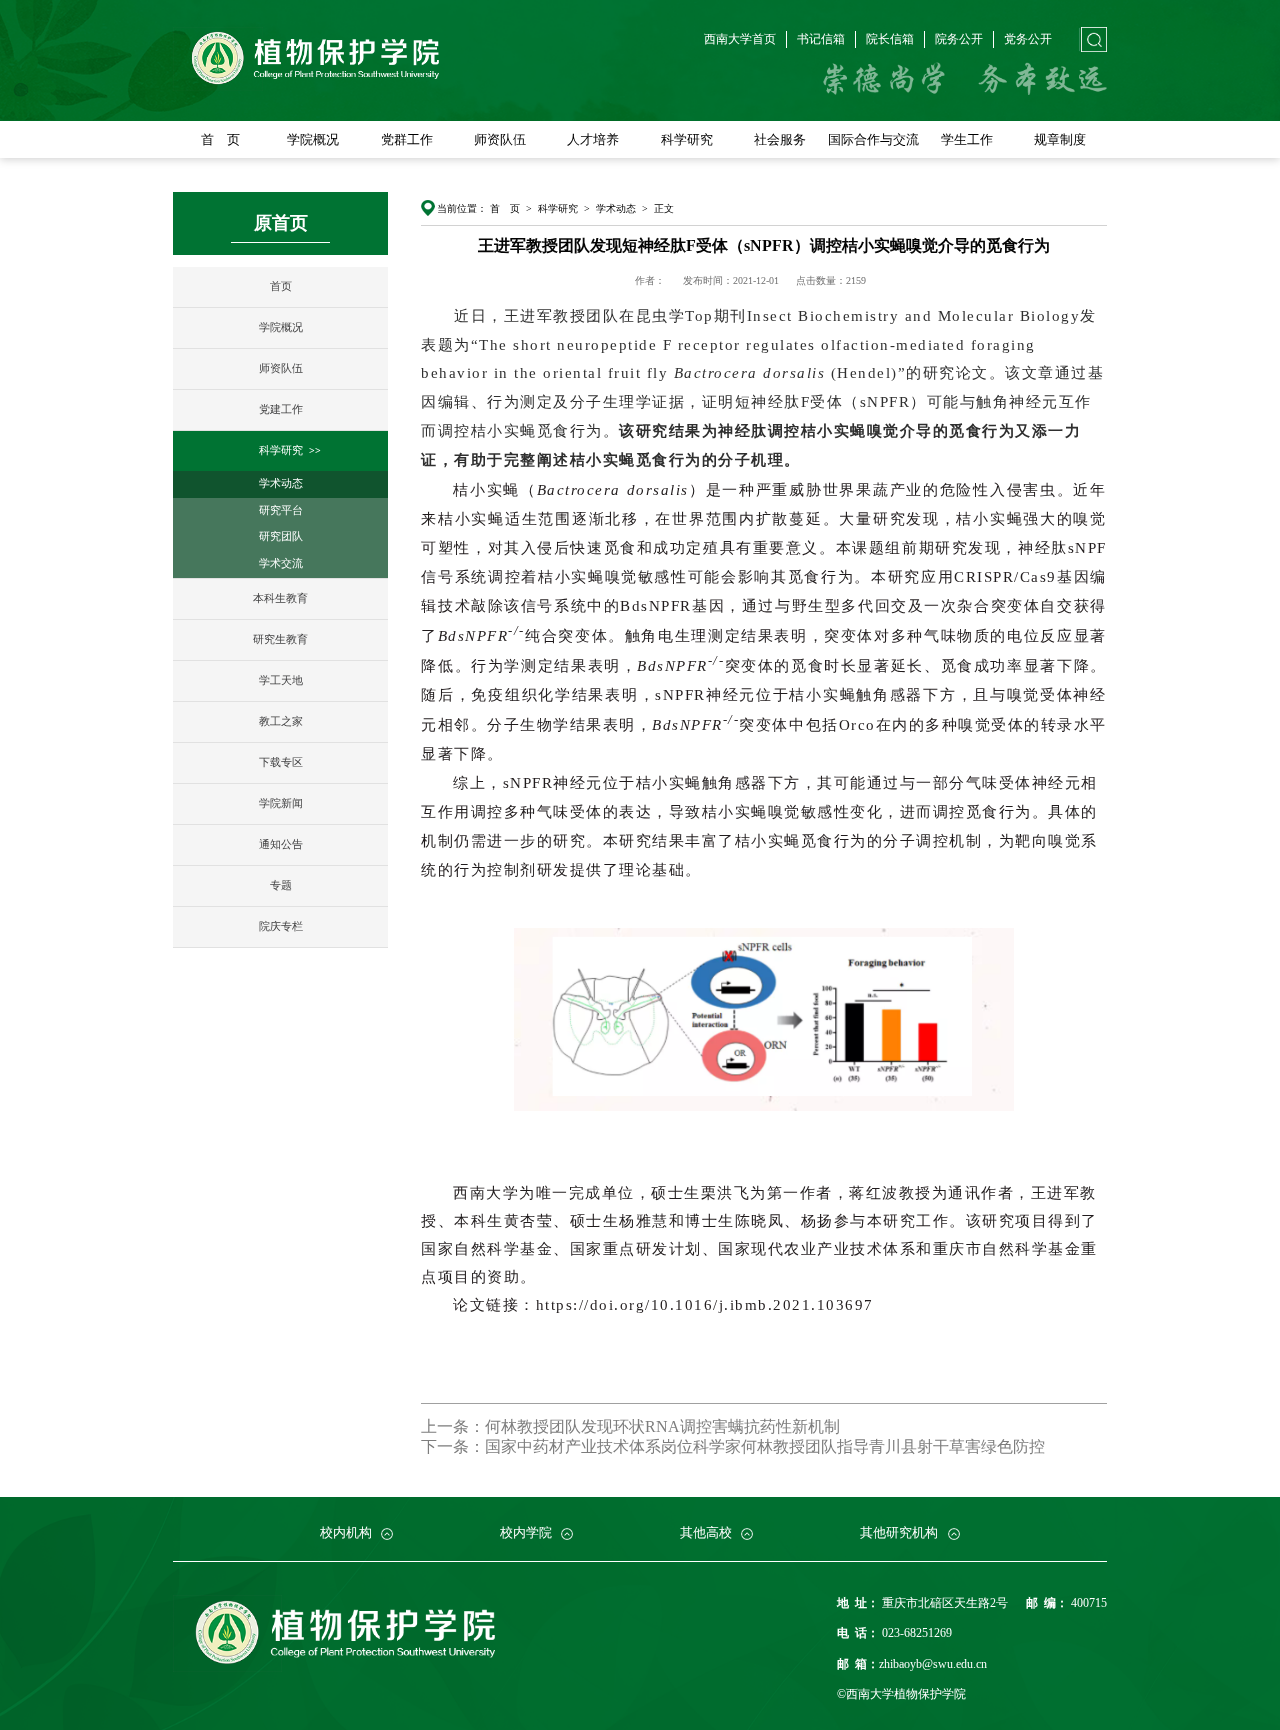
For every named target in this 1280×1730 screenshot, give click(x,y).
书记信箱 (821, 39)
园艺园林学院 (351, 1515)
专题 (281, 885)
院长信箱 (890, 39)
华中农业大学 (571, 1515)
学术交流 (281, 563)
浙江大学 (303, 1515)
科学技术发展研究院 (723, 1515)
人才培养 (593, 139)
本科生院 (571, 1515)
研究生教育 (280, 639)
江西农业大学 (827, 1515)
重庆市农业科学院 (727, 1515)
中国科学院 (538, 1515)
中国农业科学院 (623, 1515)
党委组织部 (223, 1515)
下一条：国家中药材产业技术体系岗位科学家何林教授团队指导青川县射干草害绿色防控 (733, 1446)
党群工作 (407, 139)
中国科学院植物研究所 (435, 1515)
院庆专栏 (281, 926)
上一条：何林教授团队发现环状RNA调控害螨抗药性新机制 (630, 1426)
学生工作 (967, 139)
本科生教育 (280, 598)
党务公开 (1028, 39)
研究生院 (632, 1515)
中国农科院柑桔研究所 (848, 1515)
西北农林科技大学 (388, 1515)
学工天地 (281, 680)
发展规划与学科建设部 (400, 1515)
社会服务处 (821, 1515)
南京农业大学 (485, 1515)
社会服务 (780, 139)
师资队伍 (500, 139)
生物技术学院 (521, 1515)
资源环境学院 (607, 1515)
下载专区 (281, 762)
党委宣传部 (297, 1515)
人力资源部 (503, 1515)
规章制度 (1060, 139)
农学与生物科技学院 (247, 1515)
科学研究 (687, 139)
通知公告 (281, 844)
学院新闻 (281, 803)
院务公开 (959, 39)
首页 (281, 286)
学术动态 (281, 483)
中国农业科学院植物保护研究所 (277, 1515)
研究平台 (281, 510)
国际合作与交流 (873, 139)
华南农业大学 (656, 1515)
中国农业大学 (229, 1515)
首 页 (220, 139)
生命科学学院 (436, 1515)
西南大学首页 (740, 39)
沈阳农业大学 (912, 1515)
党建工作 (281, 409)
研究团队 (281, 536)
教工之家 (281, 721)
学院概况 (313, 139)
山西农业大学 (741, 1515)
